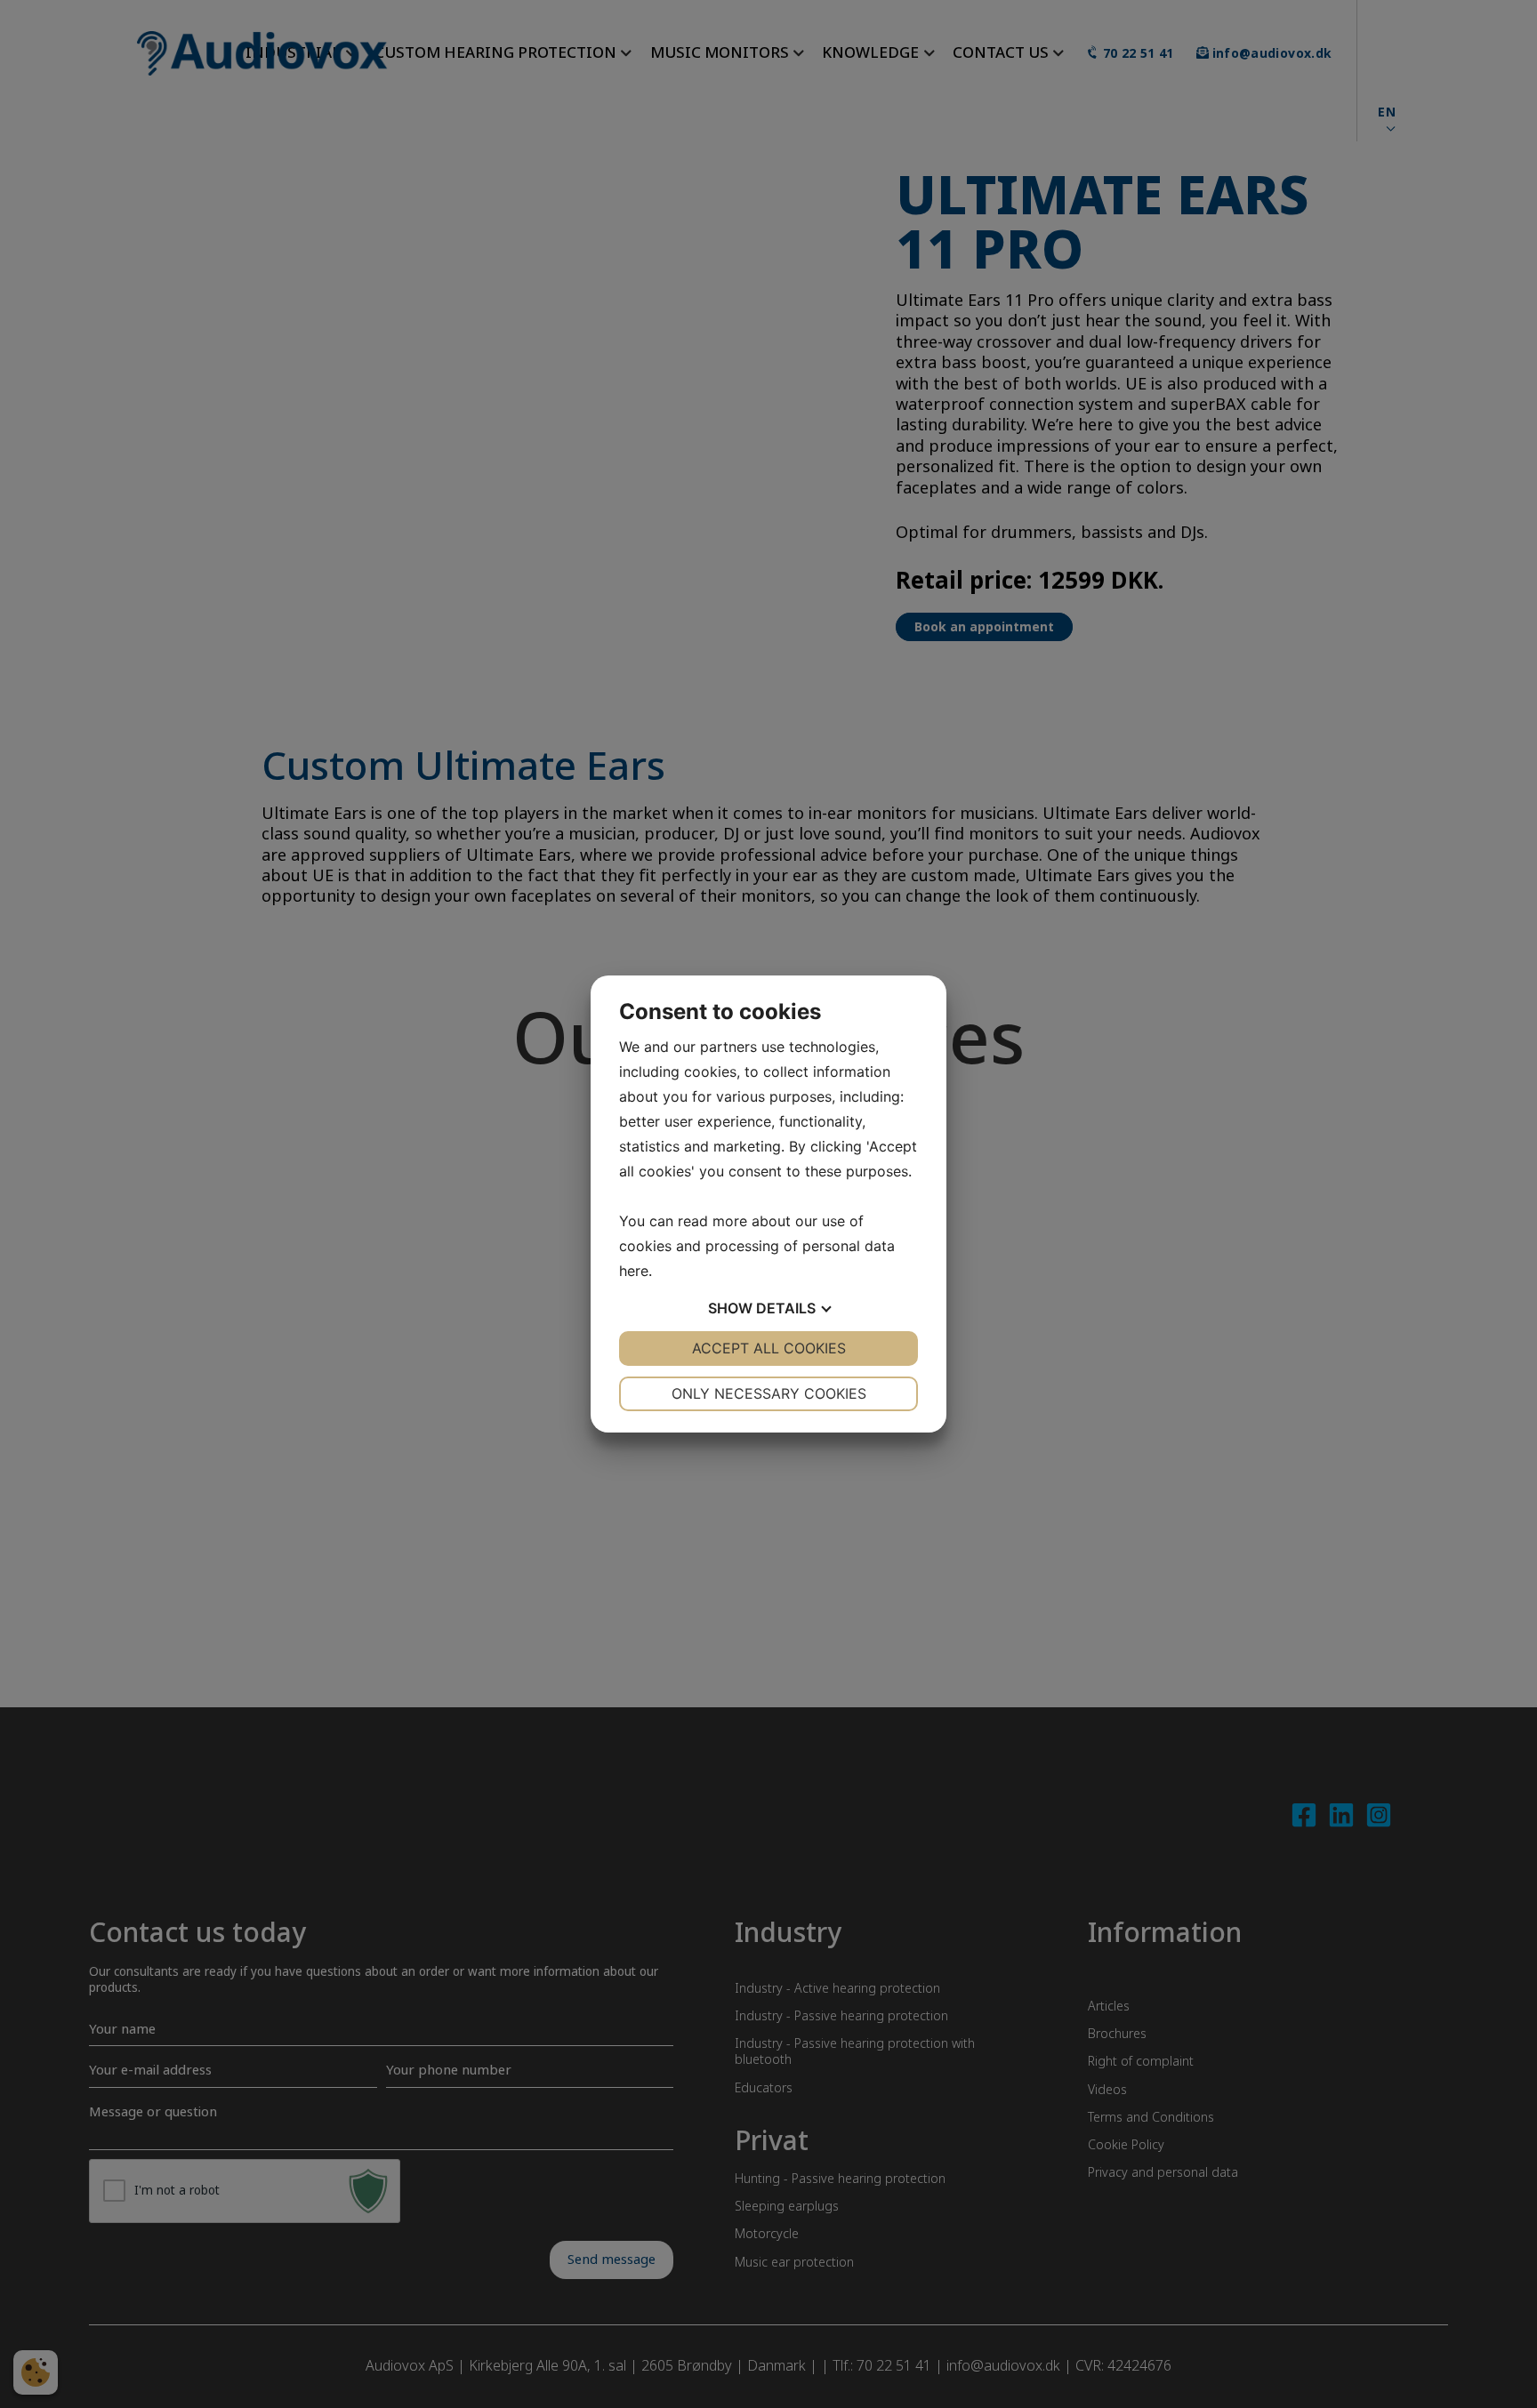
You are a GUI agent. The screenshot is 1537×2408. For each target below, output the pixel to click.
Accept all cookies (769, 1348)
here (634, 1271)
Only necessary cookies (769, 1393)
